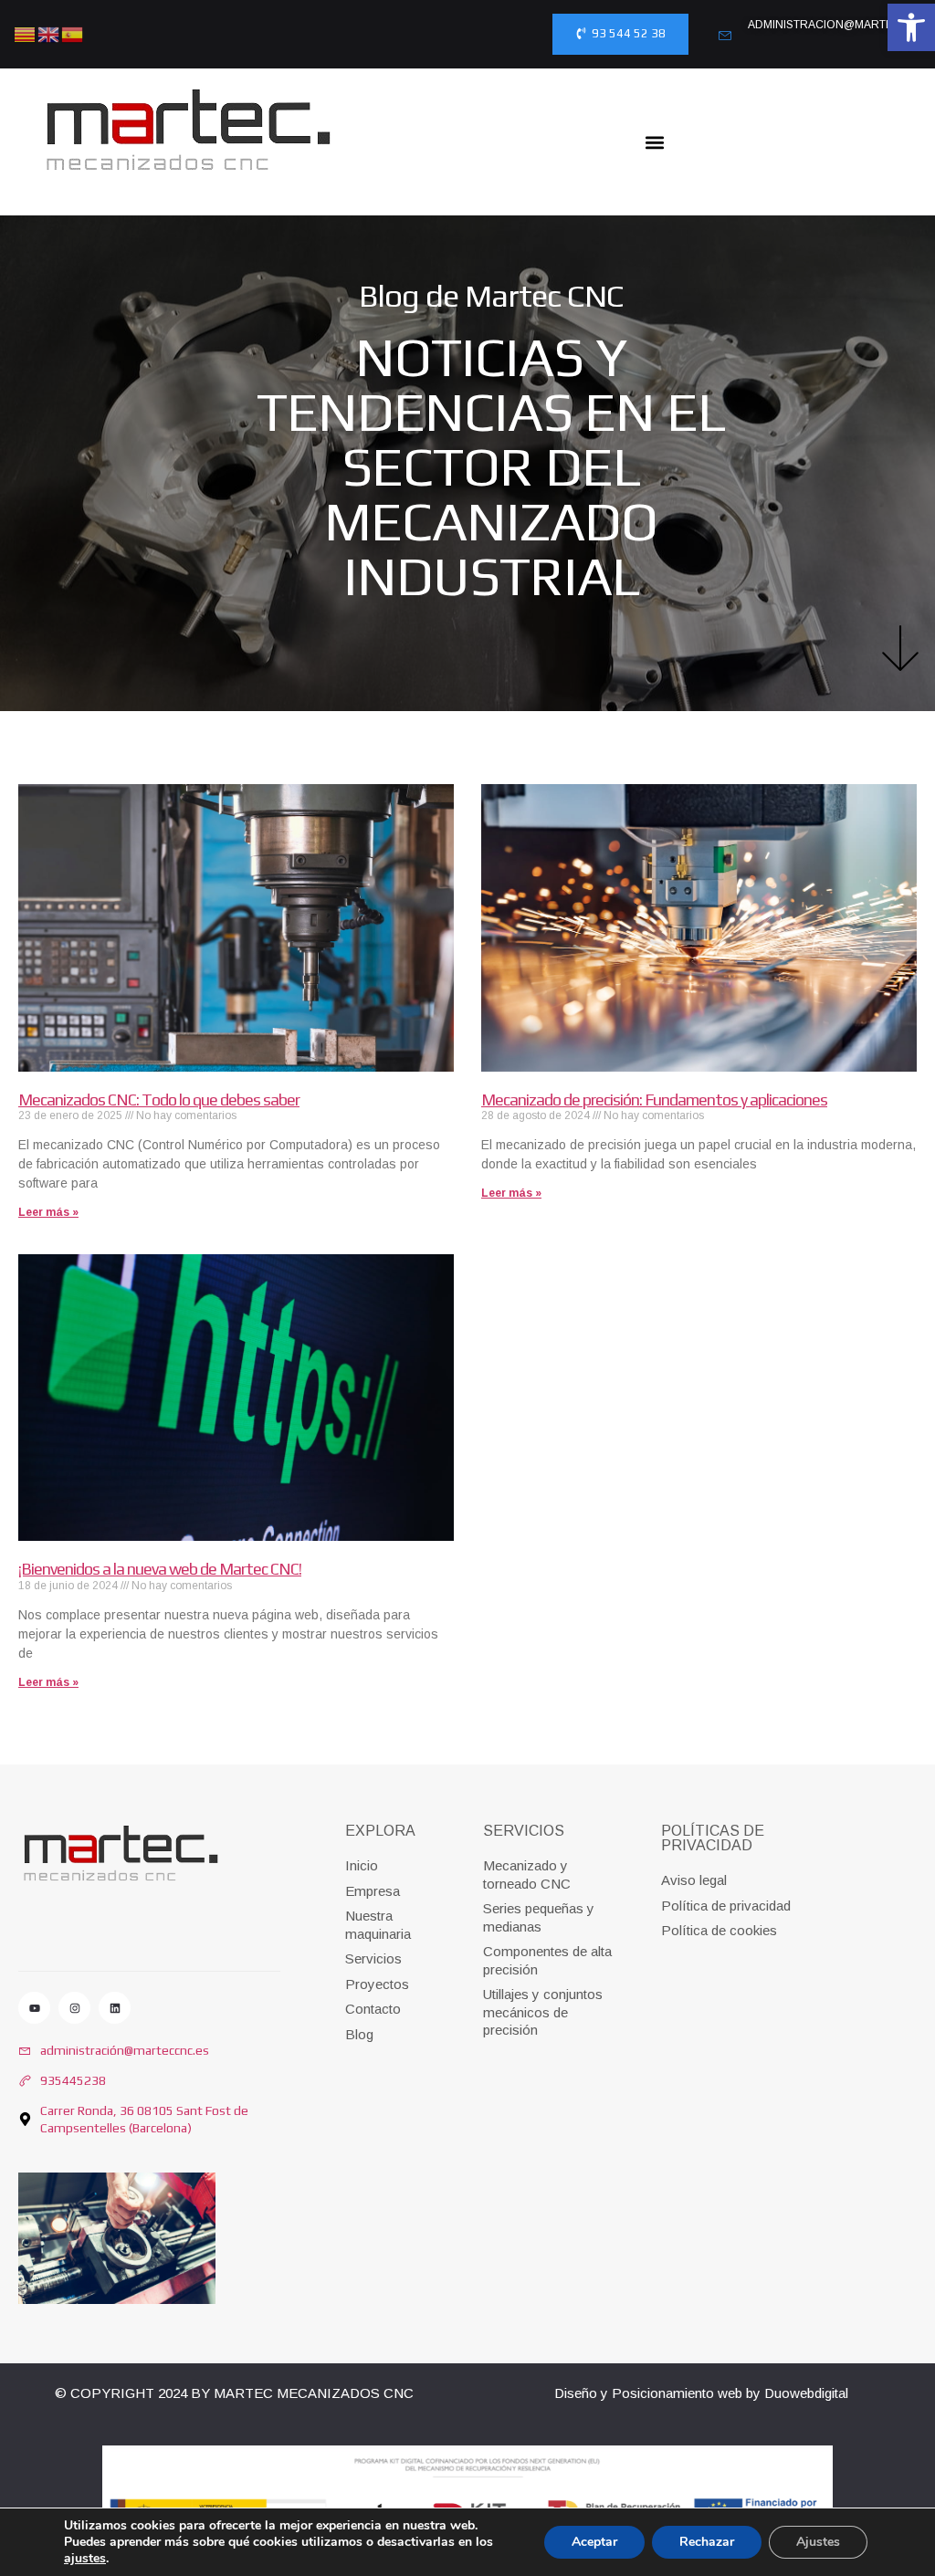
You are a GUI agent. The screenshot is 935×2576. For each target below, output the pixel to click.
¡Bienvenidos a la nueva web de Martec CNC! (160, 1569)
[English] (49, 32)
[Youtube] (34, 2008)
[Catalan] (26, 32)
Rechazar (707, 2542)
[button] (911, 27)
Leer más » (48, 1212)
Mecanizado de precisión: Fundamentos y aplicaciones (654, 1100)
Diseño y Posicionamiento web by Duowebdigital (701, 2393)
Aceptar (594, 2542)
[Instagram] (74, 2008)
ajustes (85, 2559)
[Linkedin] (115, 2008)
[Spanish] (73, 32)
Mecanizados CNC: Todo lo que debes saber (159, 1100)
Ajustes (818, 2542)
